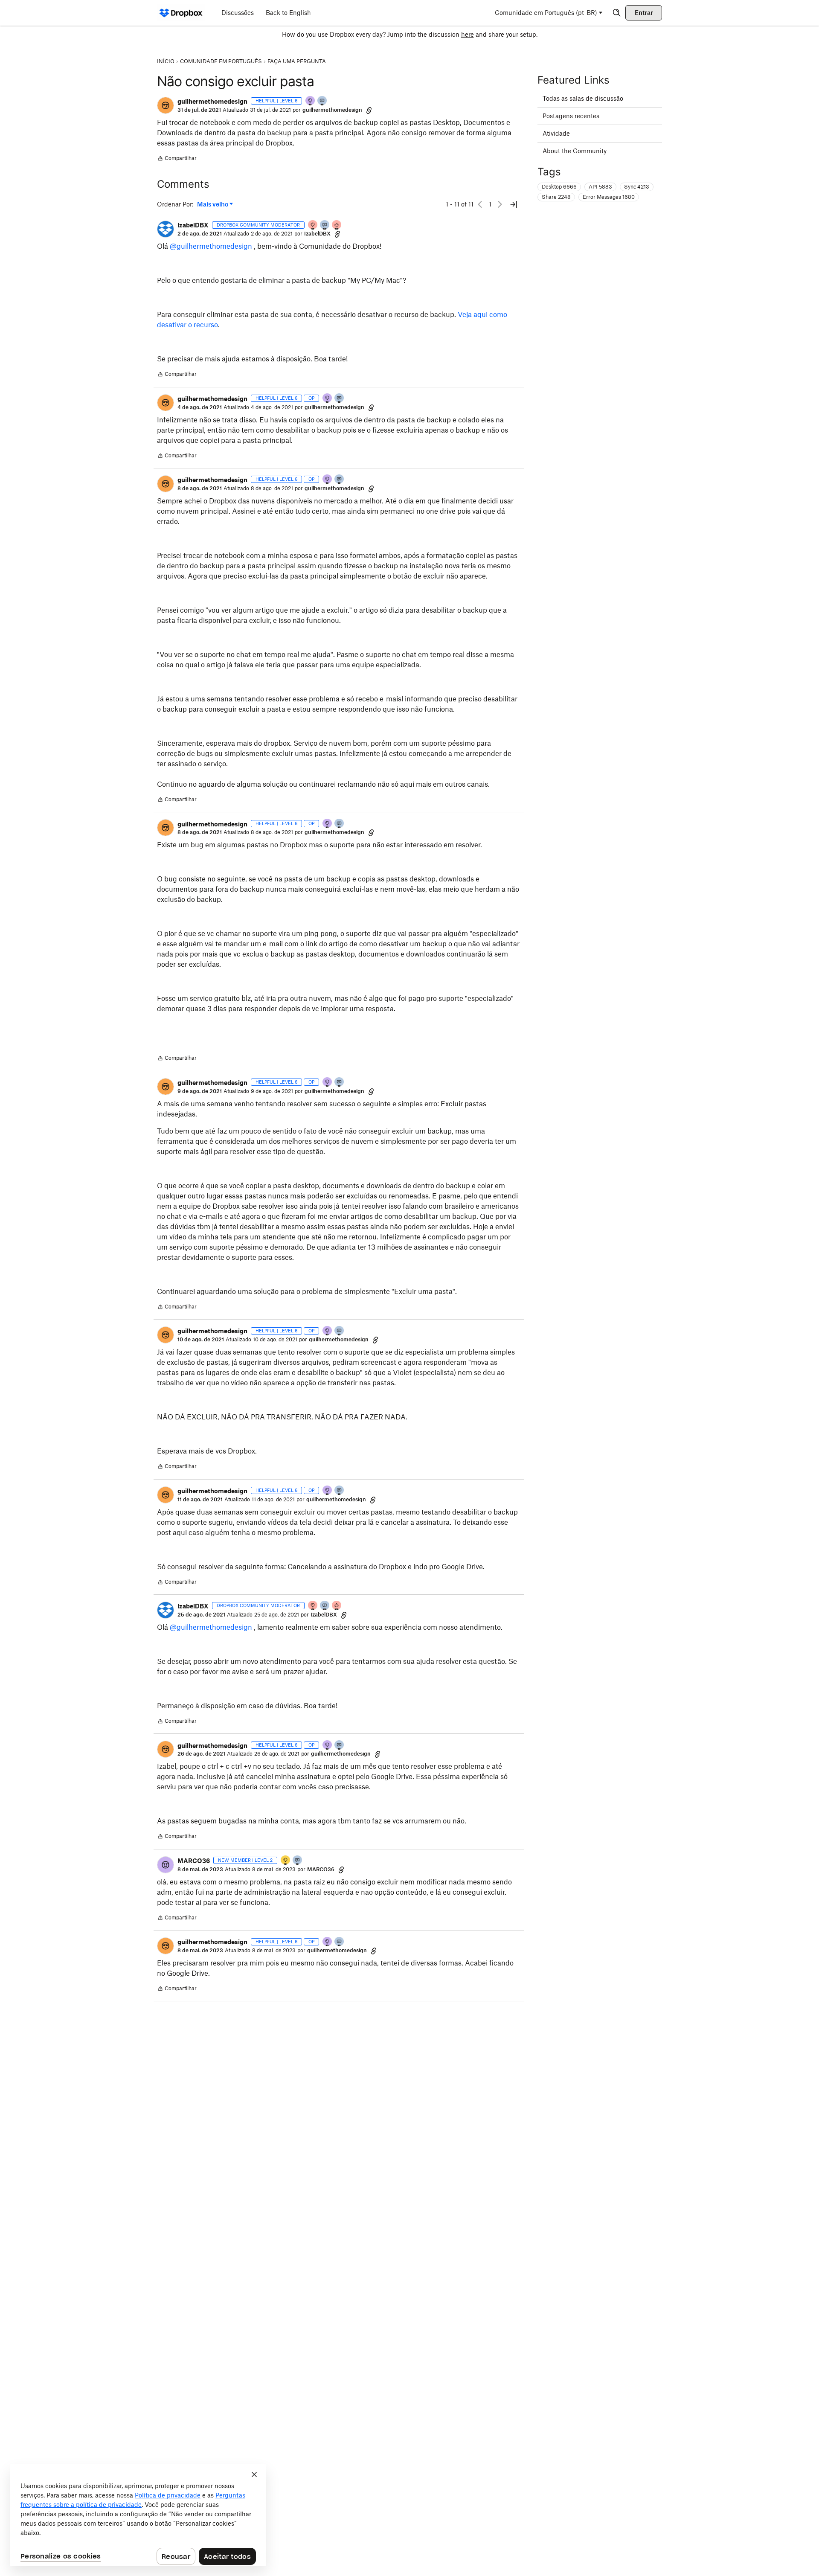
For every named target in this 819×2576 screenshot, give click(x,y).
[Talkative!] (322, 101)
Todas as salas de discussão (583, 98)
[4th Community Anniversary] (313, 225)
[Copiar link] (369, 110)
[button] (166, 105)
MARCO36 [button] (194, 1861)
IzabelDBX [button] (193, 225)
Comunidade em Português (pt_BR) (546, 13)
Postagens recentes (571, 116)
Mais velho (215, 205)
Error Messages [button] (609, 197)
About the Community (575, 151)
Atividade (556, 133)
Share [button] (556, 197)
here (468, 34)
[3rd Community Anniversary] (311, 101)
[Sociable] (325, 225)
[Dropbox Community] (181, 13)
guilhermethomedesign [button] (212, 101)
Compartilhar (177, 159)
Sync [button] (637, 187)
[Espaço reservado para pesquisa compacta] (617, 13)
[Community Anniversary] (286, 1861)
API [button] (600, 187)
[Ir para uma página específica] (514, 204)
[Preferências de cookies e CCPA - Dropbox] (138, 2515)
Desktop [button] (559, 187)
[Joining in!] (298, 1861)
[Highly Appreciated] (337, 225)
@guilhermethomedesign (211, 246)
